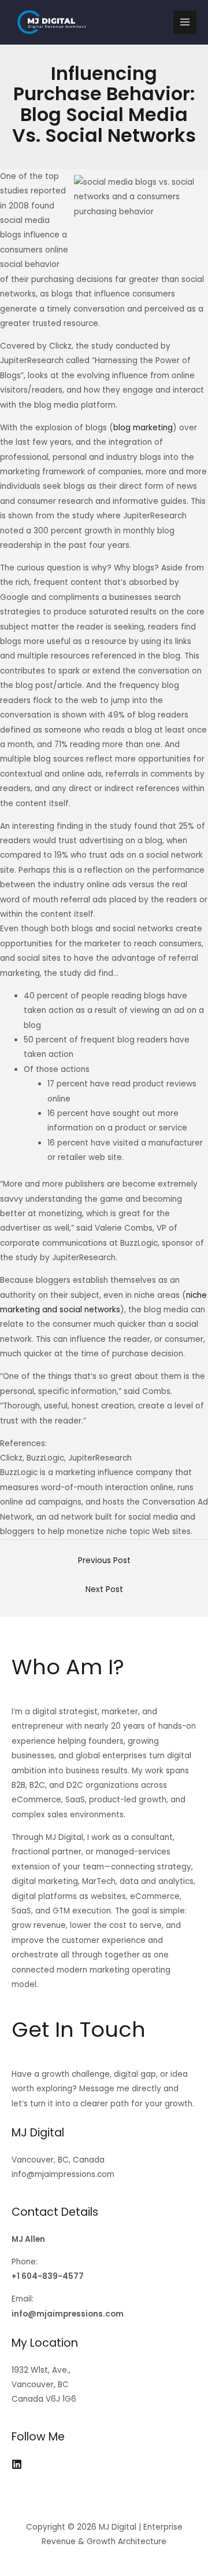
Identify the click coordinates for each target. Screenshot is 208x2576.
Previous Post (104, 1560)
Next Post (104, 1589)
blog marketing (143, 428)
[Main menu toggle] (185, 22)
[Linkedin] (17, 2464)
